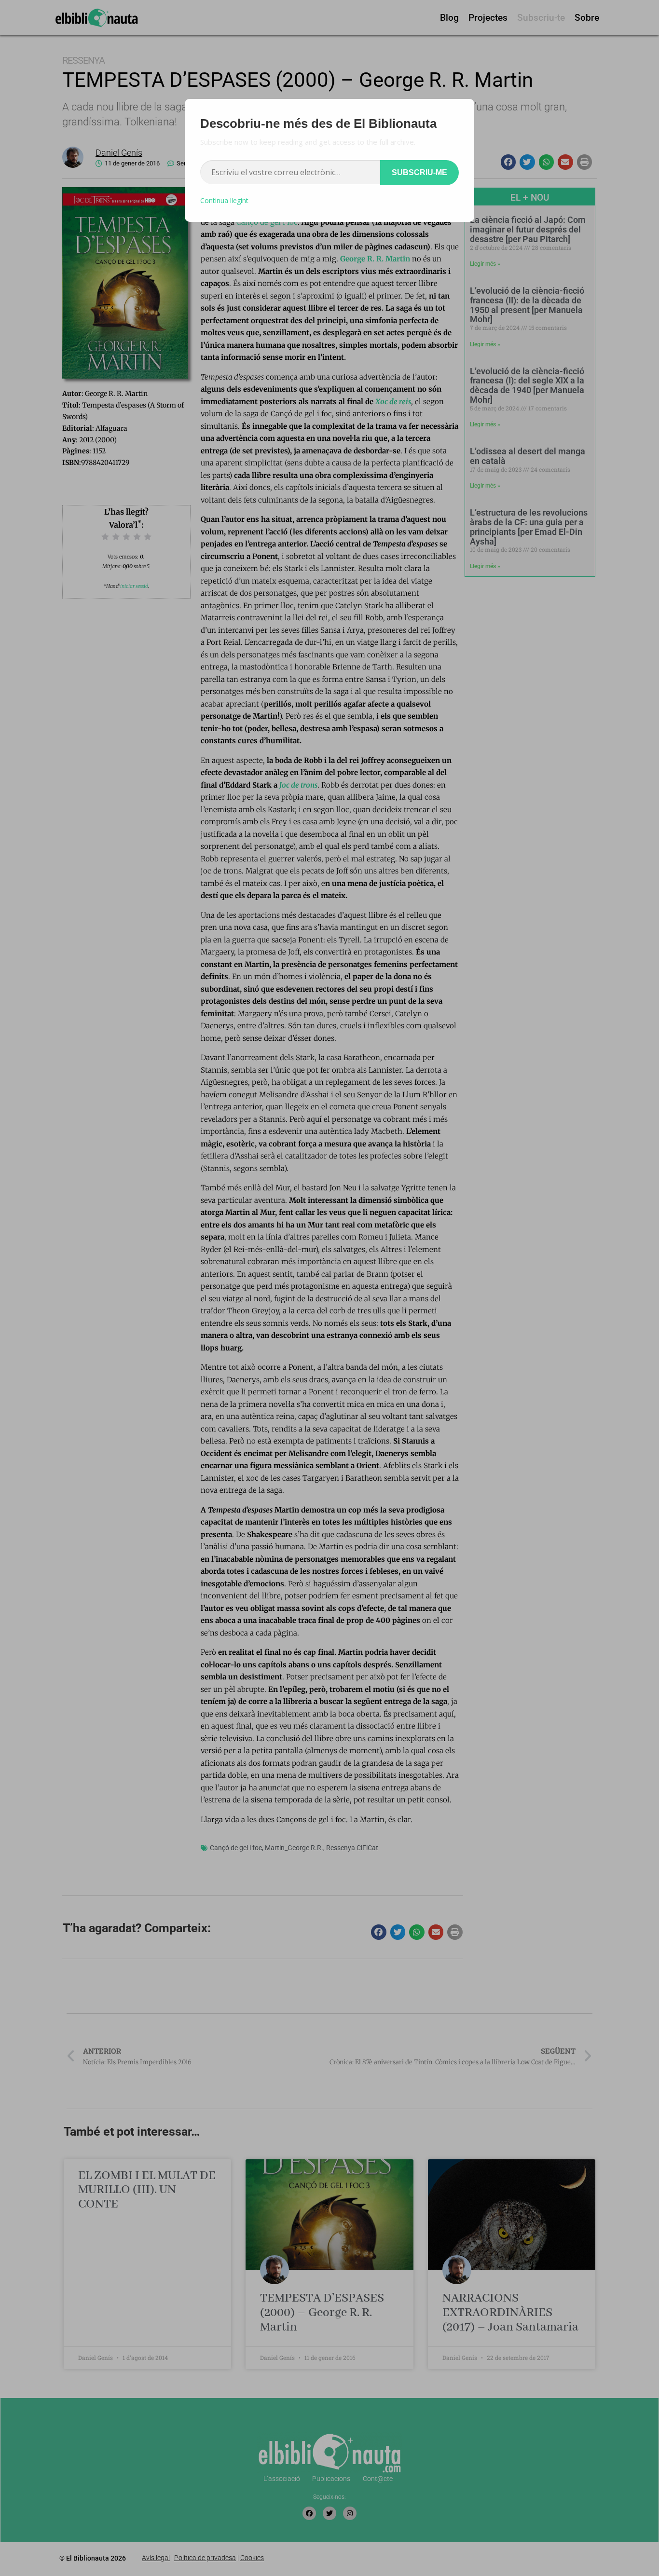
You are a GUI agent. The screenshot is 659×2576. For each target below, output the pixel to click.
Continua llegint (224, 200)
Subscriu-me (419, 172)
